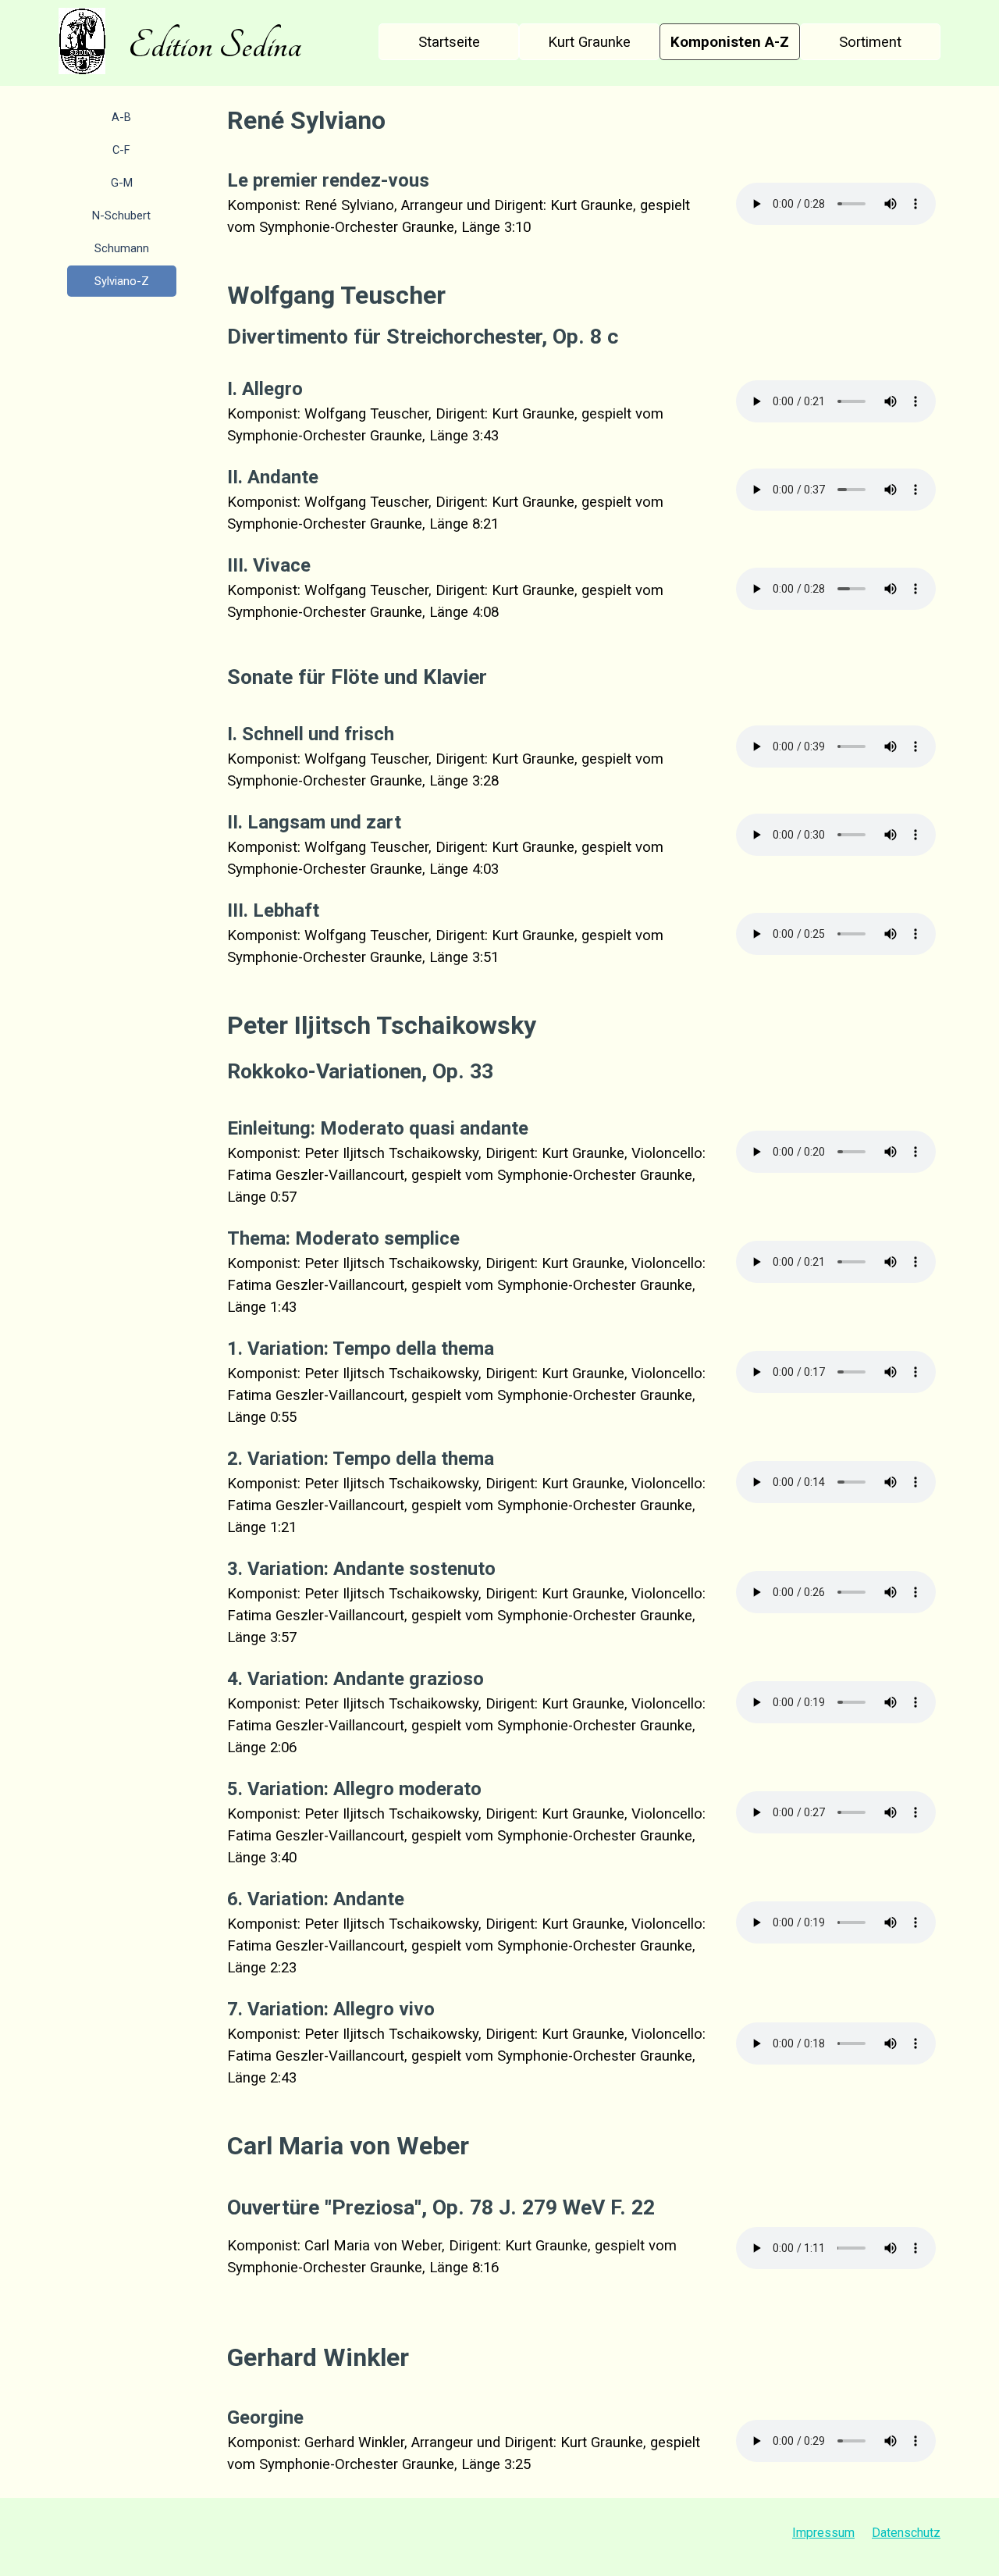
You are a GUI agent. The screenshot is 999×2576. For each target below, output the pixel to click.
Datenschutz (906, 2533)
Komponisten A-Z (730, 42)
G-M (122, 183)
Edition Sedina (215, 45)
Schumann (122, 248)
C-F (121, 150)
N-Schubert (121, 216)
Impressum (823, 2533)
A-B (121, 117)
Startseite (449, 42)
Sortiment (870, 42)
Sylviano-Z (122, 281)
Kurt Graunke (589, 42)
